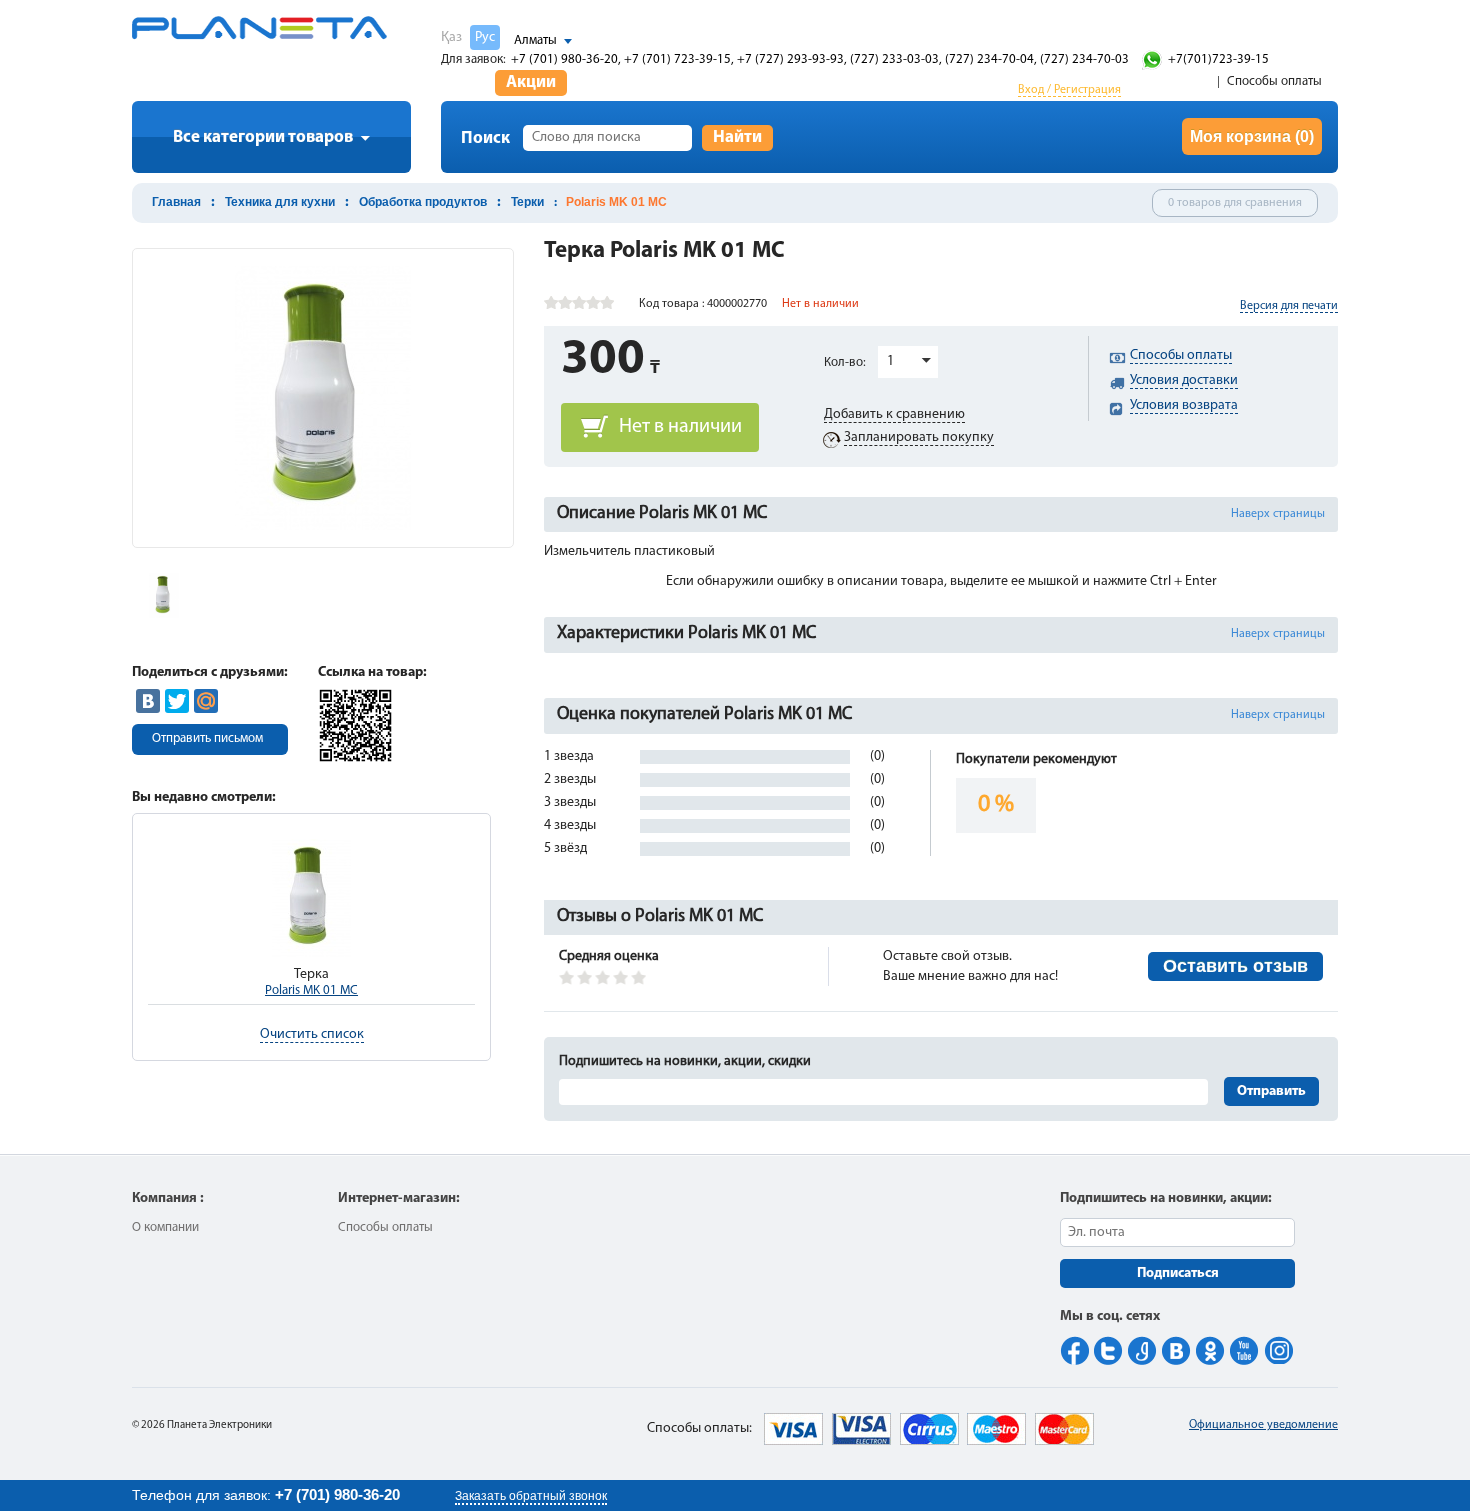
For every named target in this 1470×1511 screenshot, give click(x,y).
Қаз (451, 37)
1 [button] (890, 361)
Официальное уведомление (1263, 1425)
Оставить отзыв (1235, 966)
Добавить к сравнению (894, 414)
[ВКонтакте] (148, 701)
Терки (527, 202)
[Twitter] (177, 701)
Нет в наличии (680, 427)
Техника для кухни (280, 202)
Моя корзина (1252, 136)
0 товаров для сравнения (1235, 203)
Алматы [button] (535, 40)
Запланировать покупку (919, 437)
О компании (165, 1227)
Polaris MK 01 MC (311, 990)
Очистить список (312, 1034)
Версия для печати (1289, 306)
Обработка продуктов (423, 202)
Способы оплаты (1274, 81)
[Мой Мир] (206, 701)
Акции (531, 82)
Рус (485, 37)
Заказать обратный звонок (531, 1496)
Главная (176, 202)
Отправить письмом (207, 738)
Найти (737, 137)
